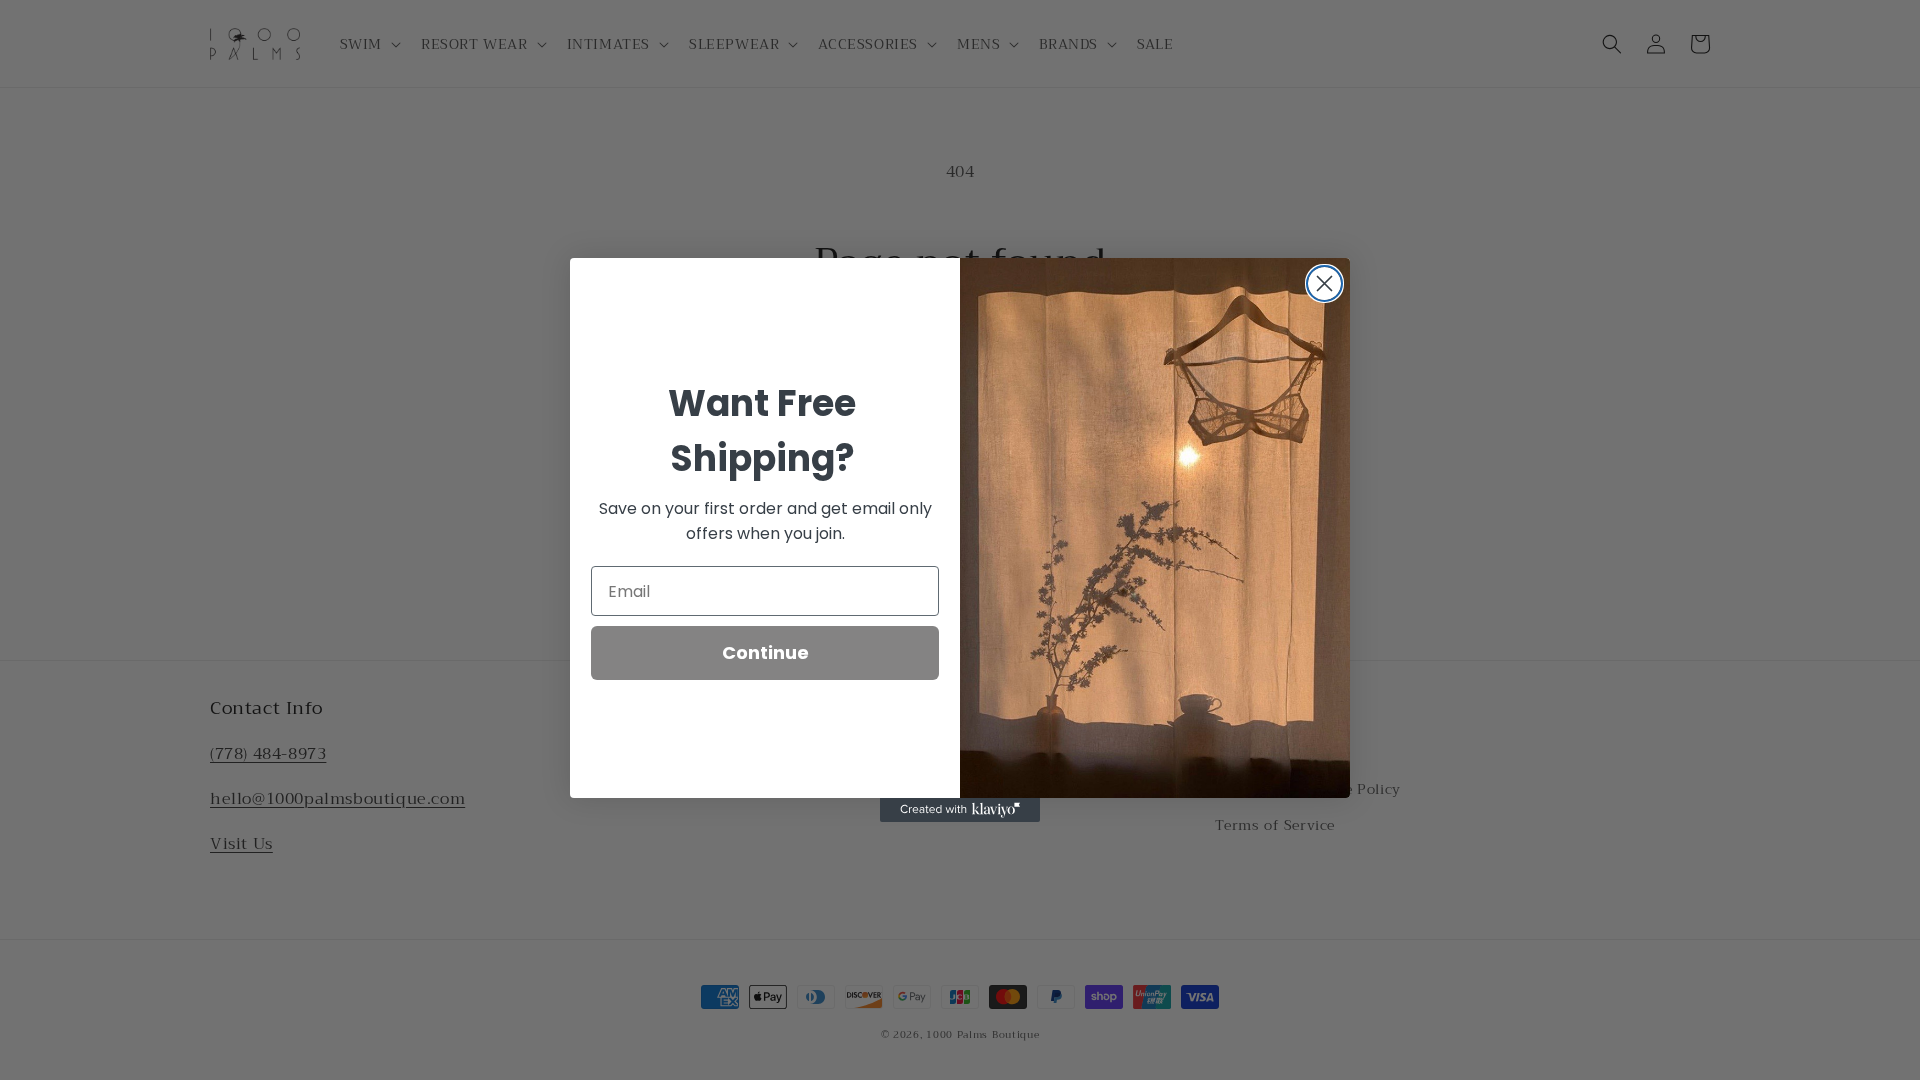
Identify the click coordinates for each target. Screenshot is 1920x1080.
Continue (765, 652)
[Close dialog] (1324, 283)
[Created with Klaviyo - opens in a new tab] (960, 810)
